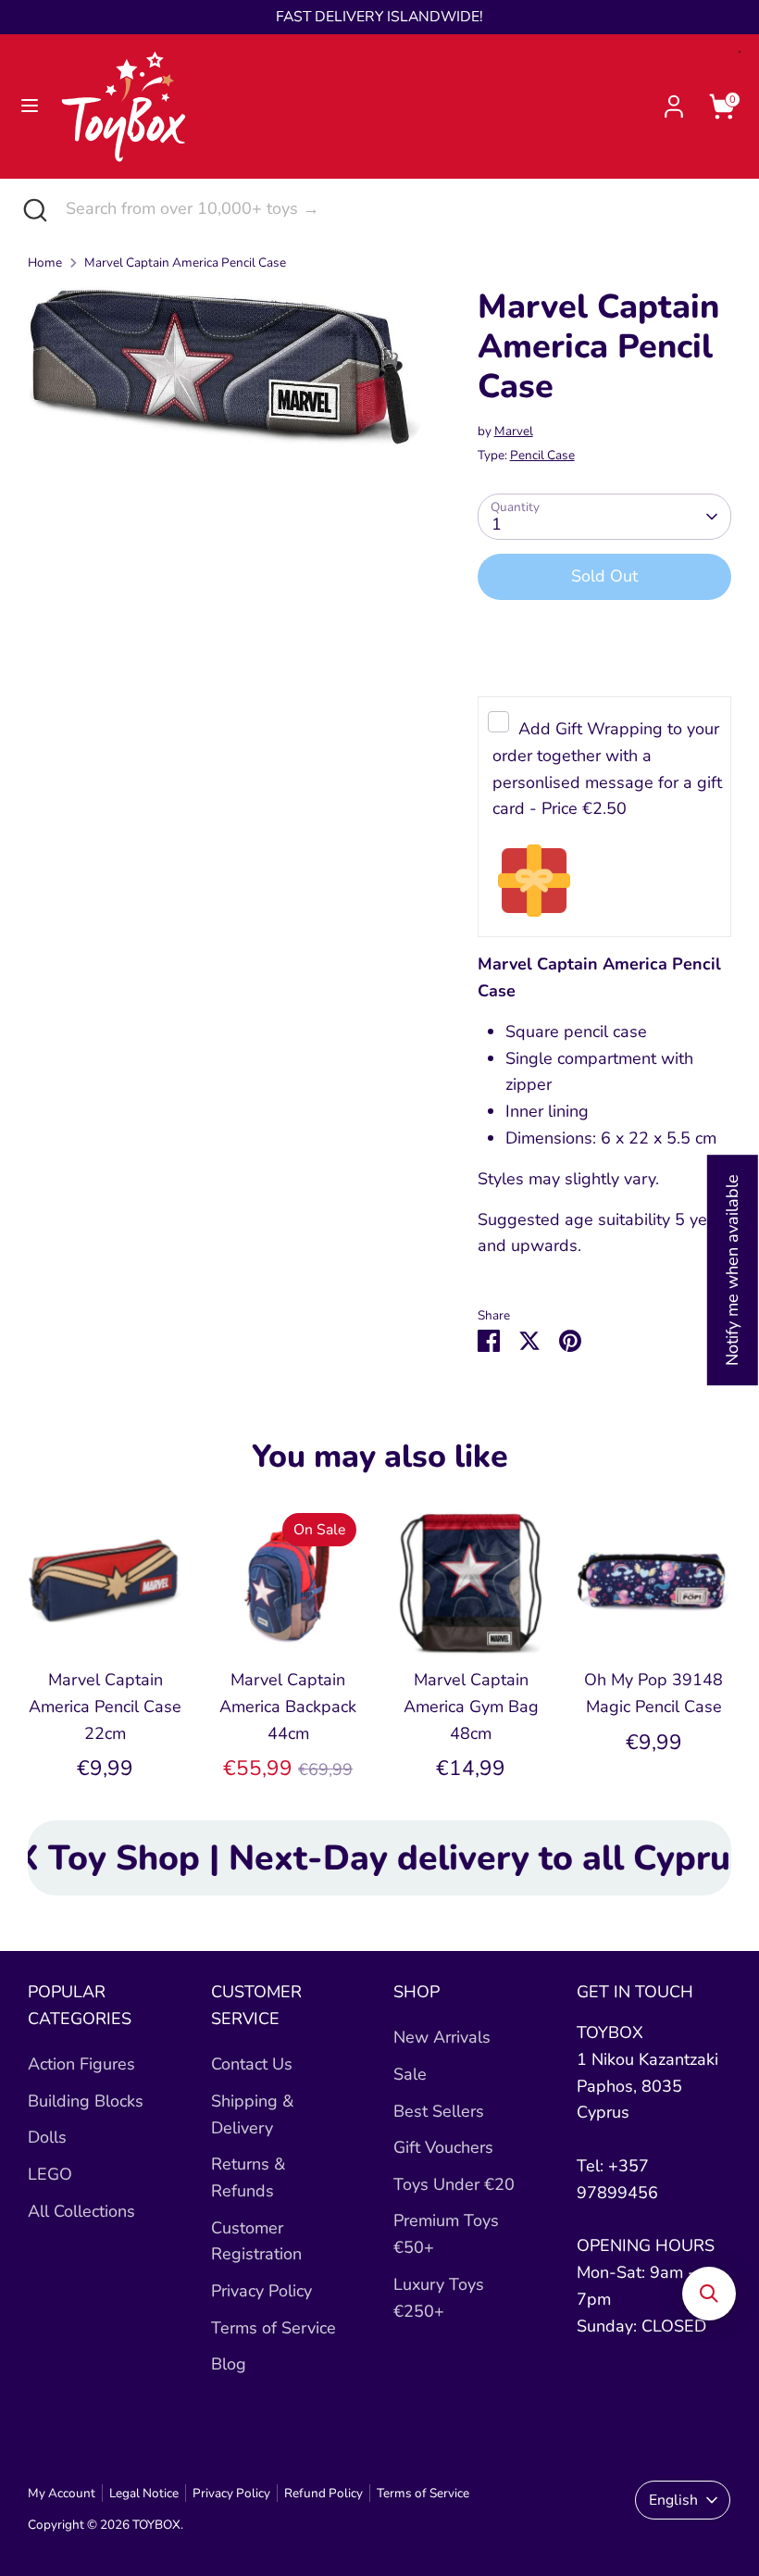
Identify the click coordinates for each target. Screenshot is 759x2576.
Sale (410, 2074)
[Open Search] (33, 209)
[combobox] (398, 209)
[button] (709, 2294)
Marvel (514, 431)
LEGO (50, 2174)
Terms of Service (274, 2328)
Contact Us (252, 2064)
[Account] (674, 101)
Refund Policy (324, 2493)
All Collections (81, 2211)
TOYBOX (156, 2525)
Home (45, 263)
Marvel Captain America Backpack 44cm (288, 1707)
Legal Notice (144, 2493)
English (673, 2500)
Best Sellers (439, 2111)
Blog (229, 2364)
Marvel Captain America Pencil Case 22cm (105, 1707)
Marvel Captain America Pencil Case (185, 263)
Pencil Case (542, 455)
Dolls (47, 2137)
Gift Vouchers (443, 2147)
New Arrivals (442, 2037)
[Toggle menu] (30, 106)
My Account (62, 2493)
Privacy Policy (261, 2291)
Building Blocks (86, 2101)
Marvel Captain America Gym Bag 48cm (471, 1707)
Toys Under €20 (454, 2184)
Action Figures (81, 2064)
